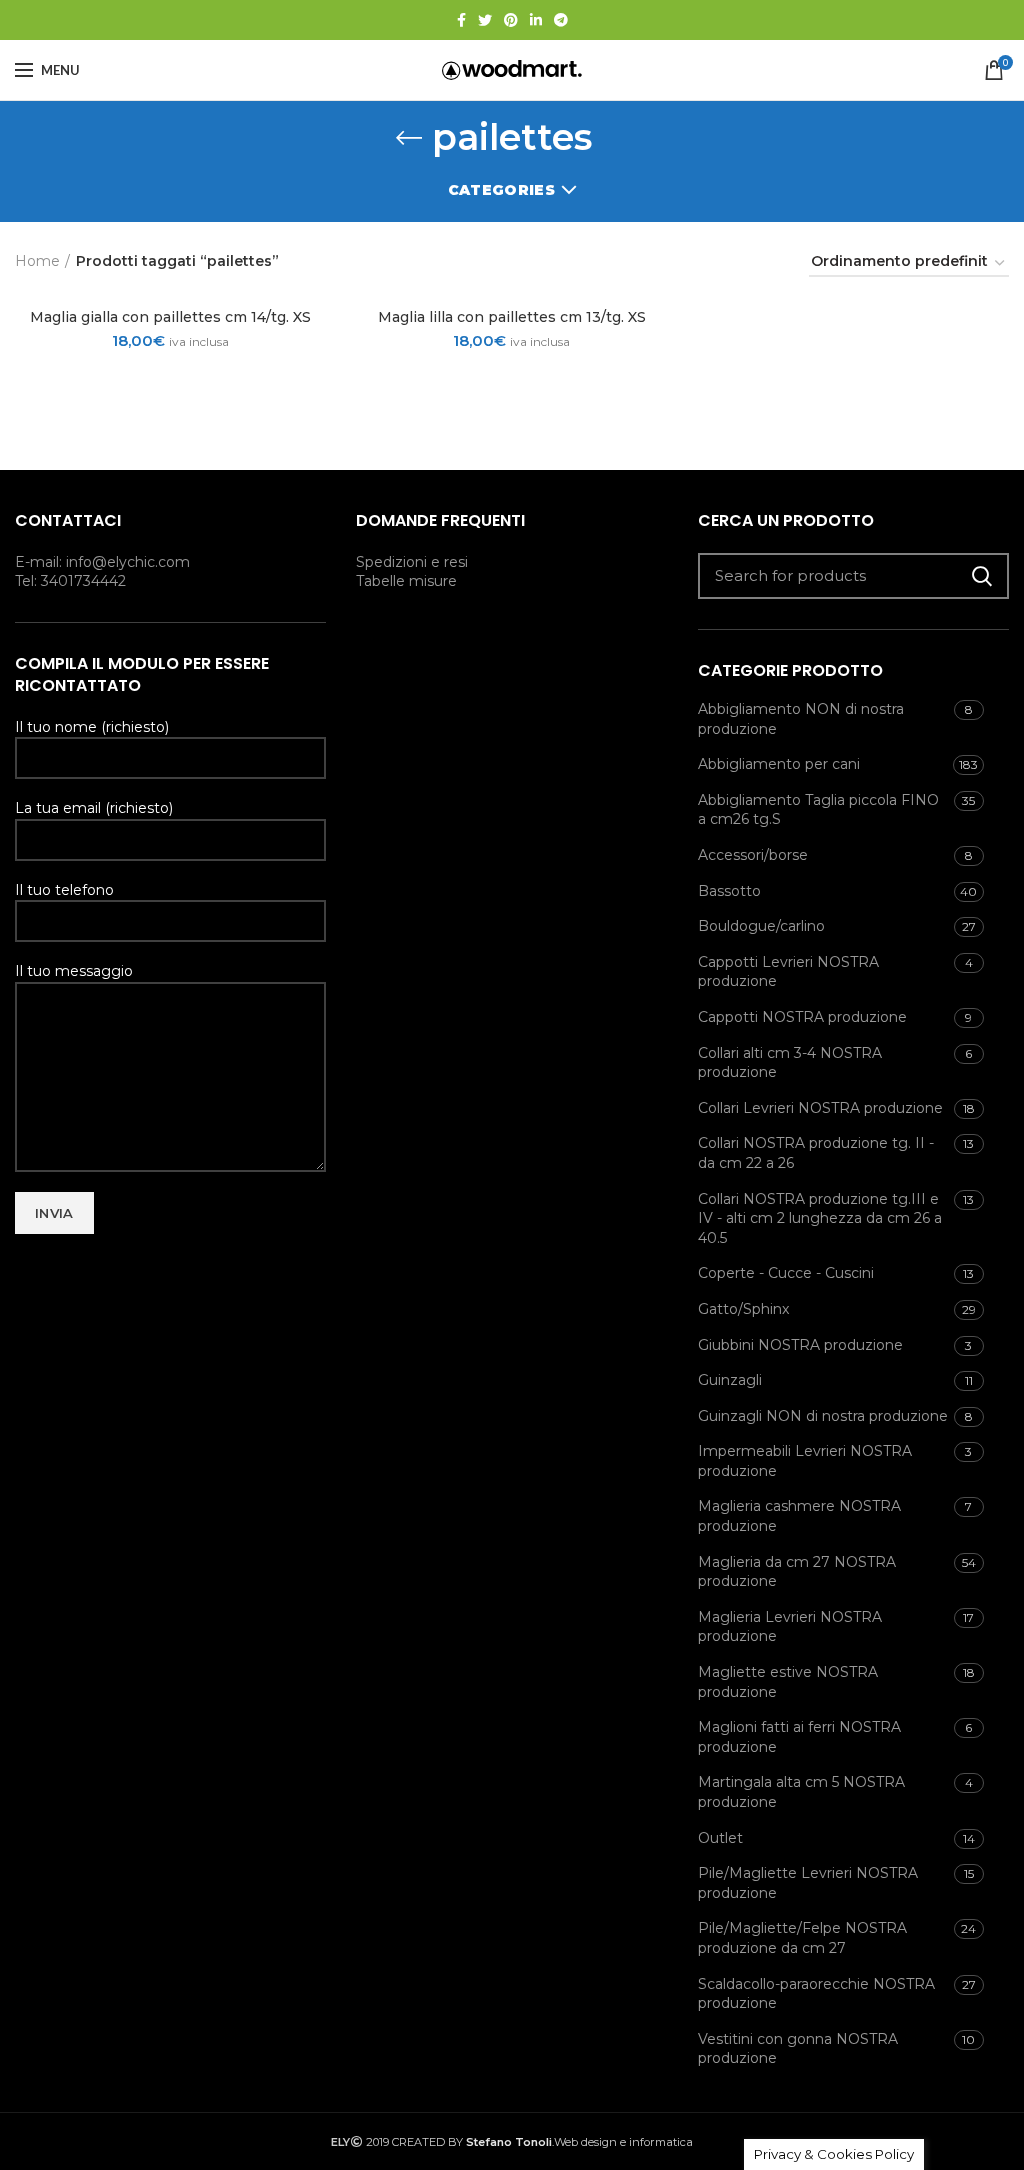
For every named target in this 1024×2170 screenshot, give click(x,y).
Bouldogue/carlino (761, 926)
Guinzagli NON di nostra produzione (823, 1416)
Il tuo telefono (64, 890)
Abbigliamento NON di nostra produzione (801, 719)
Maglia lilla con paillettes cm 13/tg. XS (512, 317)
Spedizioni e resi (412, 562)
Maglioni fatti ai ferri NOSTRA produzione (799, 1737)
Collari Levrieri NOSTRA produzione (820, 1108)
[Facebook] (461, 20)
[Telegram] (561, 20)
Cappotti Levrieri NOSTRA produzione (788, 972)
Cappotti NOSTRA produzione (802, 1017)
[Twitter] (485, 20)
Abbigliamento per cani (779, 764)
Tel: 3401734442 (70, 581)
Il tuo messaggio (74, 971)
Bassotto (729, 891)
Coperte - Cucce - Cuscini (786, 1273)
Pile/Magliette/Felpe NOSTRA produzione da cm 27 (802, 1938)
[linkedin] (536, 20)
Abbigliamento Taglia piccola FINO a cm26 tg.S (818, 810)
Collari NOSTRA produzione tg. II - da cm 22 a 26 (816, 1153)
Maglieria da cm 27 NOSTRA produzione (797, 1572)
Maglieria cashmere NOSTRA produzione (799, 1516)
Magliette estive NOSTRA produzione (788, 1682)
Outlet (720, 1838)
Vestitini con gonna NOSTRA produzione (798, 2049)
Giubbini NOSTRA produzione (800, 1345)
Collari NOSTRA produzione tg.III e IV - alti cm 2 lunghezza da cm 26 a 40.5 (820, 1218)
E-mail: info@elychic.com (102, 562)
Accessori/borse (753, 855)
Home (37, 261)
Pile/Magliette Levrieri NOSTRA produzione (808, 1883)
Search (982, 576)
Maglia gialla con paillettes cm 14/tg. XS (170, 317)
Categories (501, 190)
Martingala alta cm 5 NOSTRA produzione (801, 1792)
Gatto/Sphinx (743, 1309)
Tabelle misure (406, 581)
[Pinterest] (511, 20)
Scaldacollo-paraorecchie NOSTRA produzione (816, 1994)
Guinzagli (730, 1380)
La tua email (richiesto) (94, 808)
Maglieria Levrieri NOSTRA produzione (790, 1627)
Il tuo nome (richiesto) (92, 727)
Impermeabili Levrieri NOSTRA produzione (805, 1461)
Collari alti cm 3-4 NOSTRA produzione (790, 1063)
